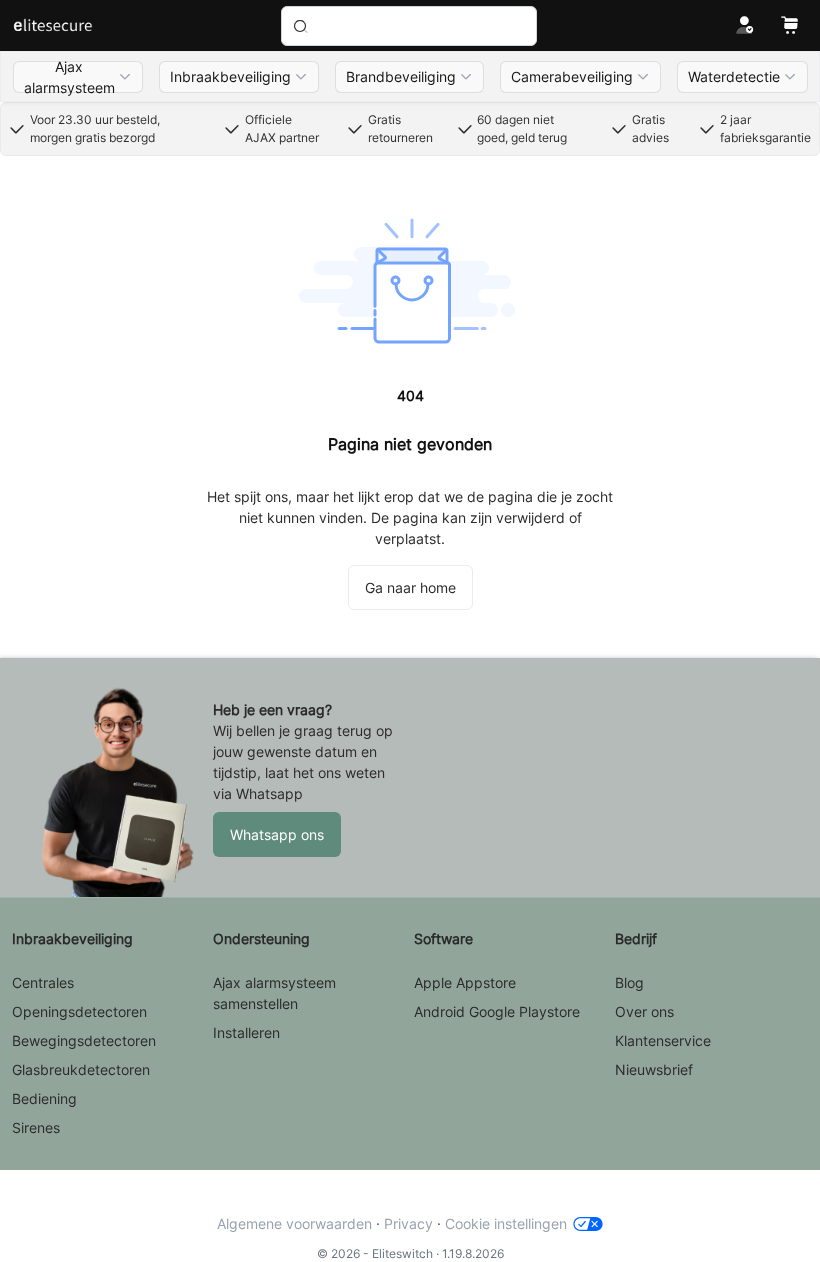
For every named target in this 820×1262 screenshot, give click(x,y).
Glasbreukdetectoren (81, 1069)
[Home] (52, 26)
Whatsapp (269, 793)
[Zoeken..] (409, 26)
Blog (629, 982)
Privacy (408, 1223)
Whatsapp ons (277, 834)
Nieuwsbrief (654, 1069)
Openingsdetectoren (79, 1011)
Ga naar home (410, 587)
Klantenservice (663, 1040)
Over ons (644, 1011)
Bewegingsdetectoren (84, 1040)
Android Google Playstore (497, 1011)
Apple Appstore (465, 982)
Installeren (246, 1032)
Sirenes (36, 1127)
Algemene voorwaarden (294, 1223)
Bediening (44, 1098)
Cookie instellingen (506, 1223)
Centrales (43, 982)
